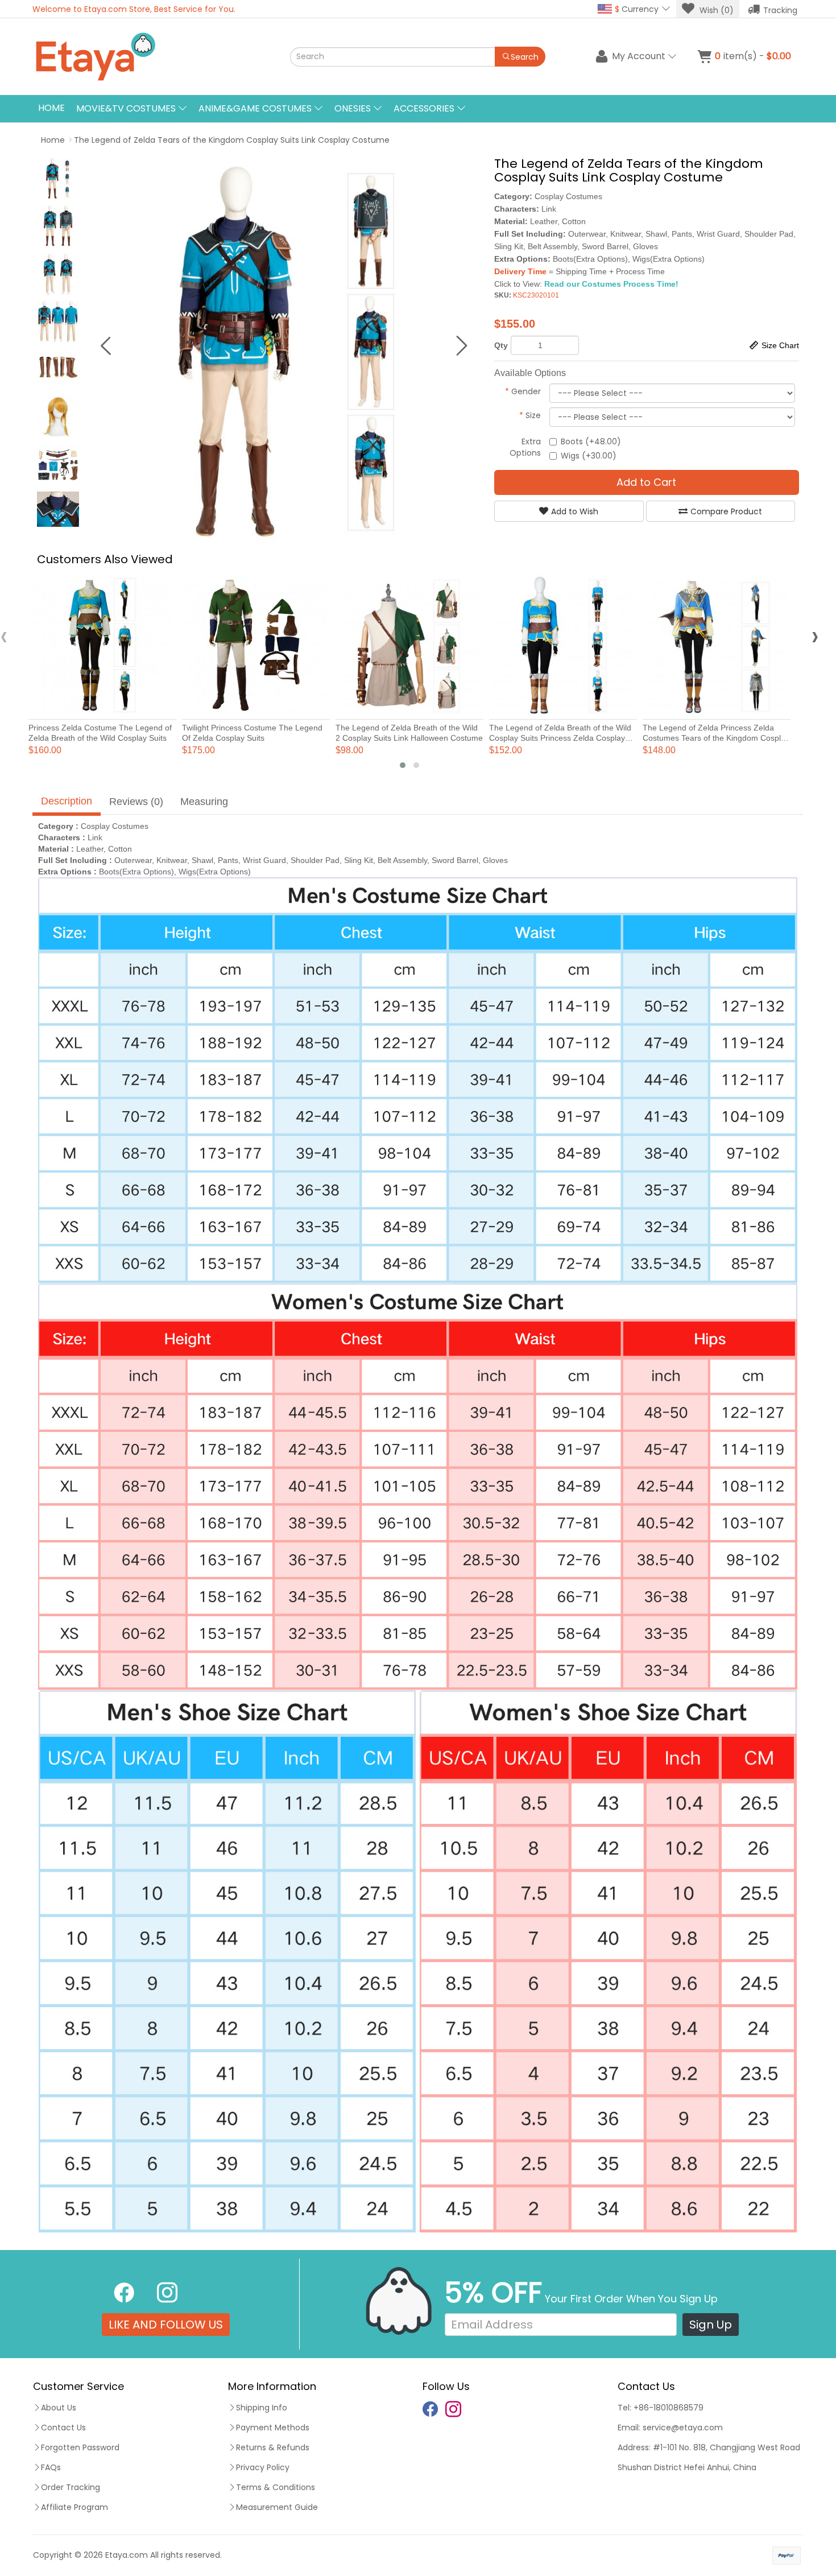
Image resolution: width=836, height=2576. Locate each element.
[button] (403, 765)
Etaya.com (127, 2555)
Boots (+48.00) (591, 441)
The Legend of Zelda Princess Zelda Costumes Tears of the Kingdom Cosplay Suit (716, 738)
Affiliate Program (75, 2507)
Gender (523, 391)
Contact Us (63, 2428)
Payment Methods (273, 2428)
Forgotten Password (80, 2447)
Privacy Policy (263, 2467)
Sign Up (711, 2325)
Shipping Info (262, 2408)
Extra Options (525, 447)
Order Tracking (71, 2487)
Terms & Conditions (276, 2487)
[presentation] (4, 636)
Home (51, 108)
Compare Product (726, 511)
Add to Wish (575, 511)
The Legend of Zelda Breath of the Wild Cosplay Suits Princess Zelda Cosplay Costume (560, 738)
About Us (59, 2408)
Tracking (780, 10)
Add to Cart (646, 482)
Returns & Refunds (273, 2447)
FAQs (51, 2467)
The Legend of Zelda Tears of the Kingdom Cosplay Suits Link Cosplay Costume (232, 140)
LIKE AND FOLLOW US (166, 2325)
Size (530, 415)
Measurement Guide (277, 2507)
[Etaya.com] (148, 57)
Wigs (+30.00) (589, 456)
